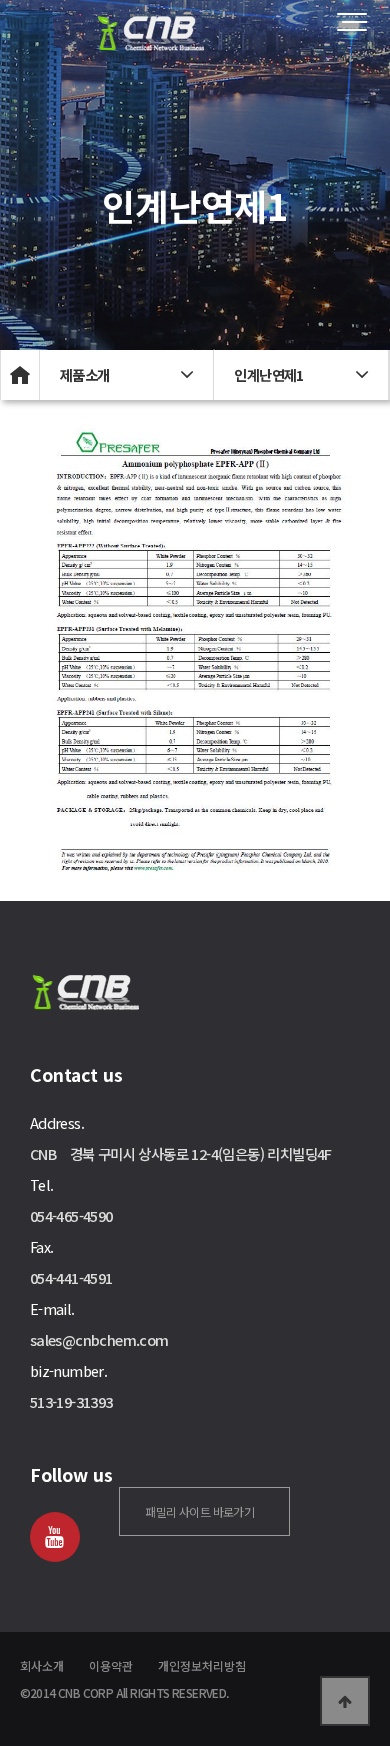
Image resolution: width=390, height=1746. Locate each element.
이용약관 (111, 1665)
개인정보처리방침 (202, 1665)
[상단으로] (345, 1701)
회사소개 (42, 1665)
